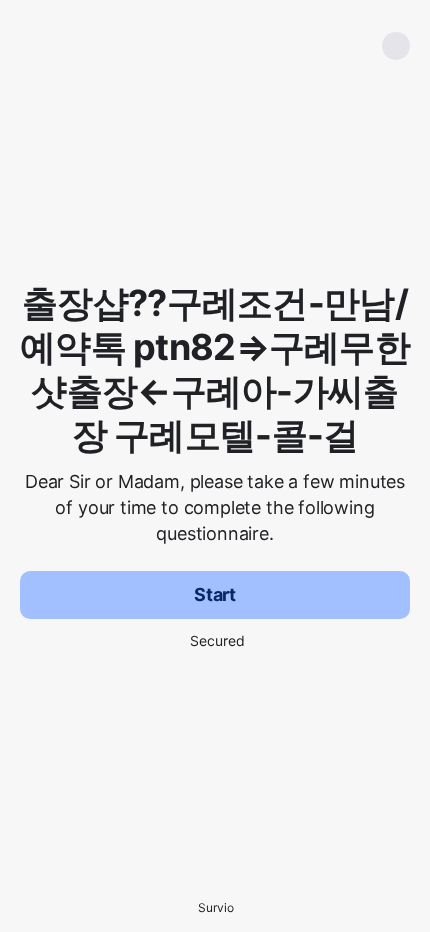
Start (215, 594)
